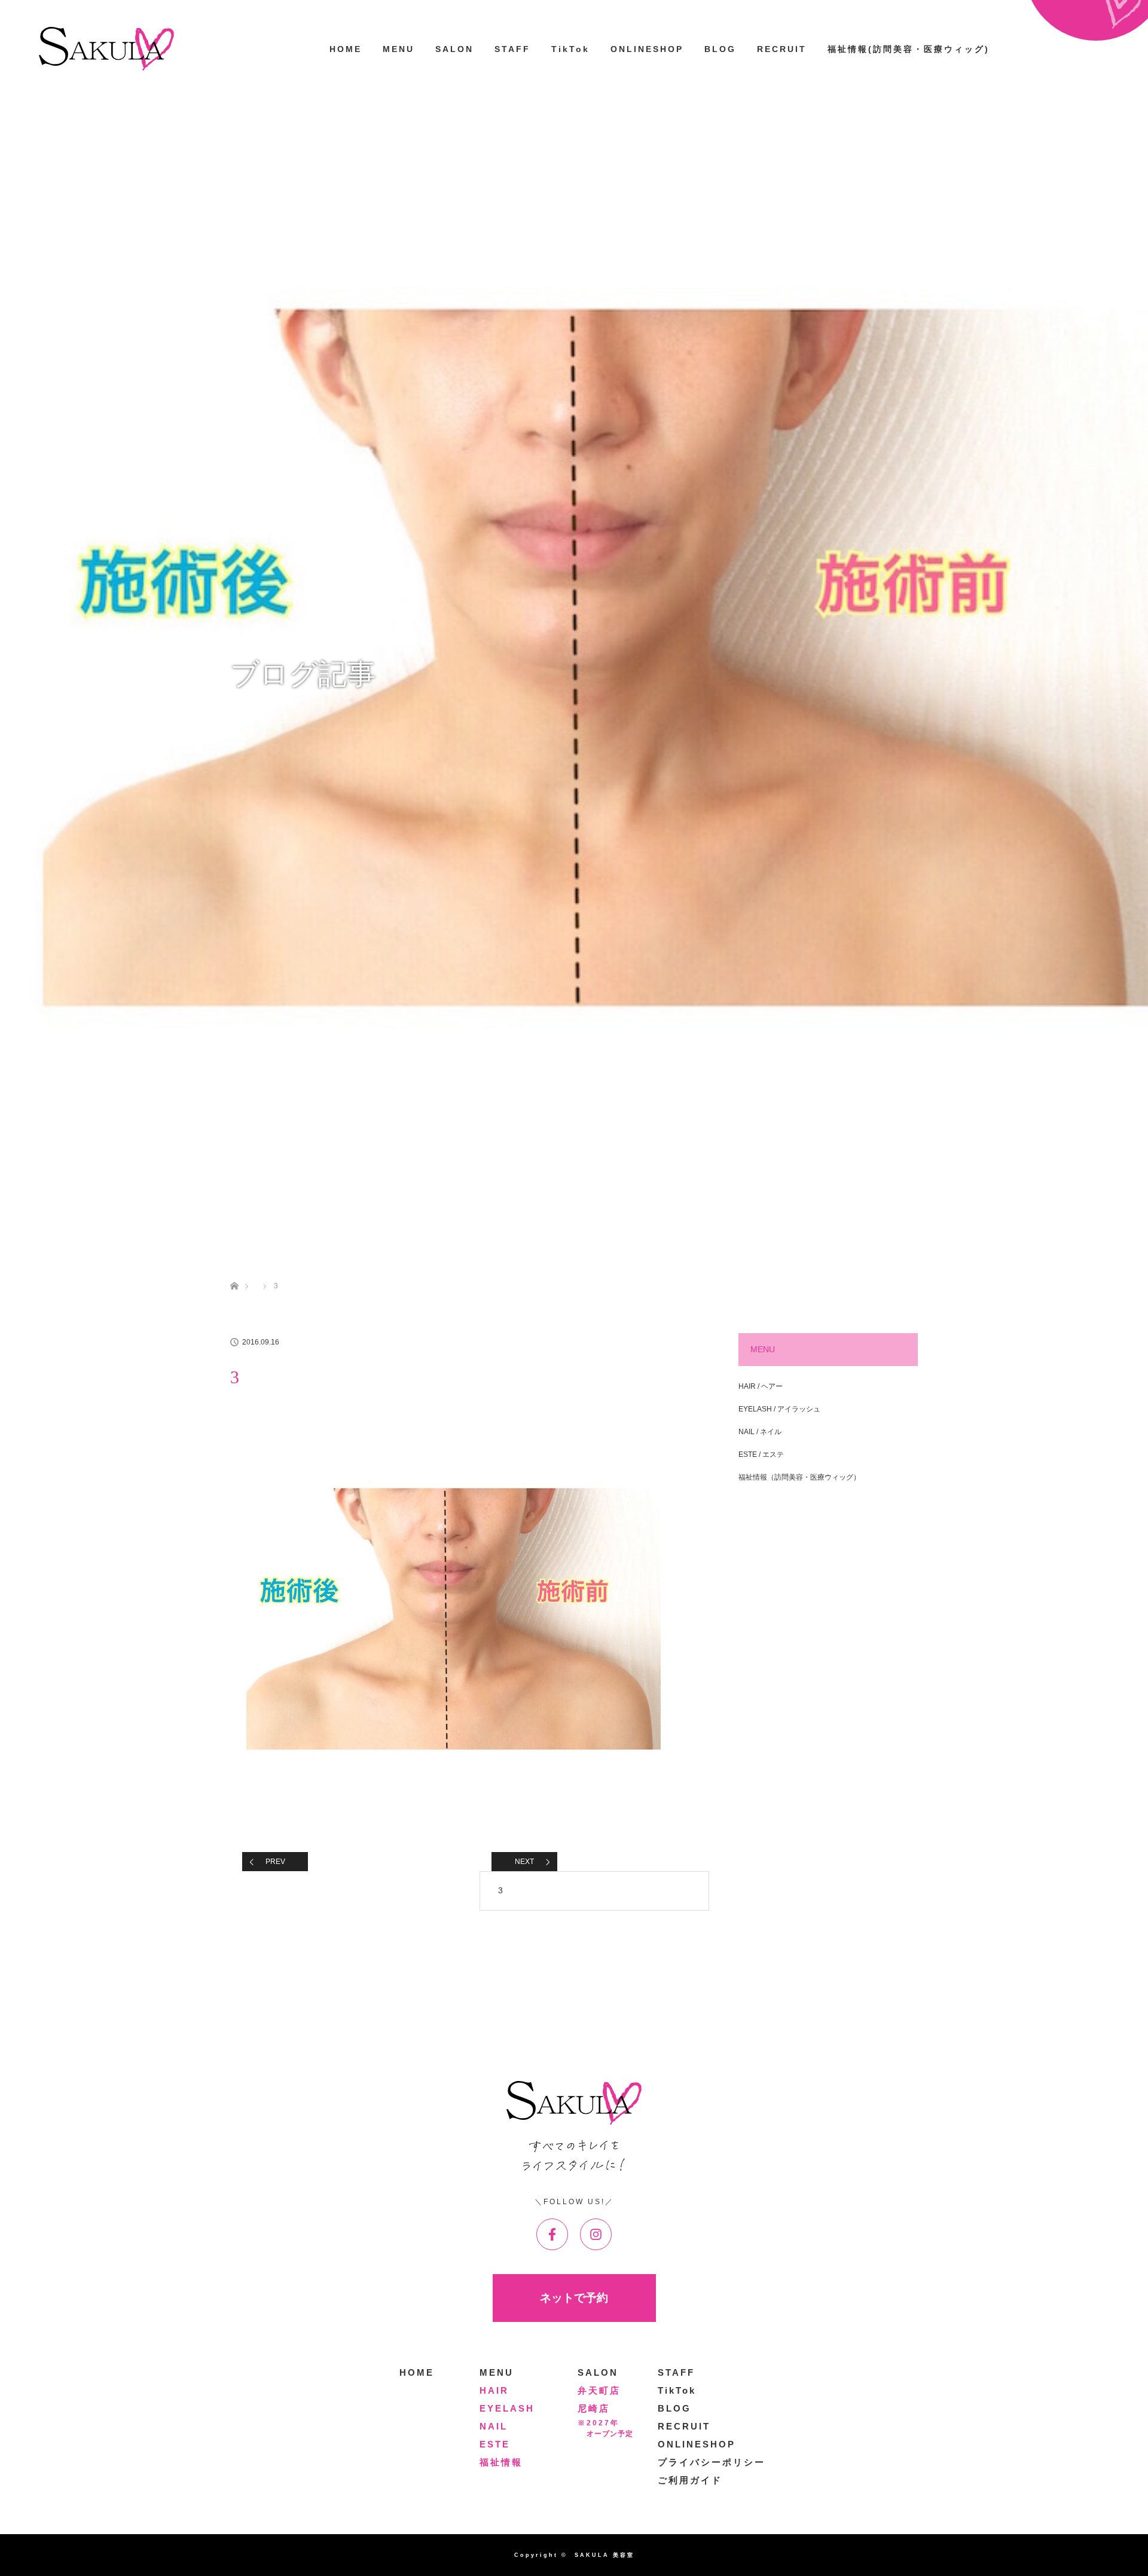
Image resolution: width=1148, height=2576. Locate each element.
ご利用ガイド (690, 2480)
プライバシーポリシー (712, 2462)
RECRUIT (782, 49)
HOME (346, 49)
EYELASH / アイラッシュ (779, 1409)
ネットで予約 (574, 2298)
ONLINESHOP (647, 49)
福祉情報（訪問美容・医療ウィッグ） (799, 1477)
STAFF (512, 49)
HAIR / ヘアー (761, 1386)
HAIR (494, 2390)
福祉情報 (501, 2462)
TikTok (570, 49)
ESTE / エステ (761, 1454)
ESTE (495, 2444)
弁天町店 (599, 2390)
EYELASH (507, 2408)
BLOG (720, 49)
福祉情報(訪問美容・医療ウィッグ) (909, 49)
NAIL (494, 2426)
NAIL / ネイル (760, 1432)
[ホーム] (234, 1272)
